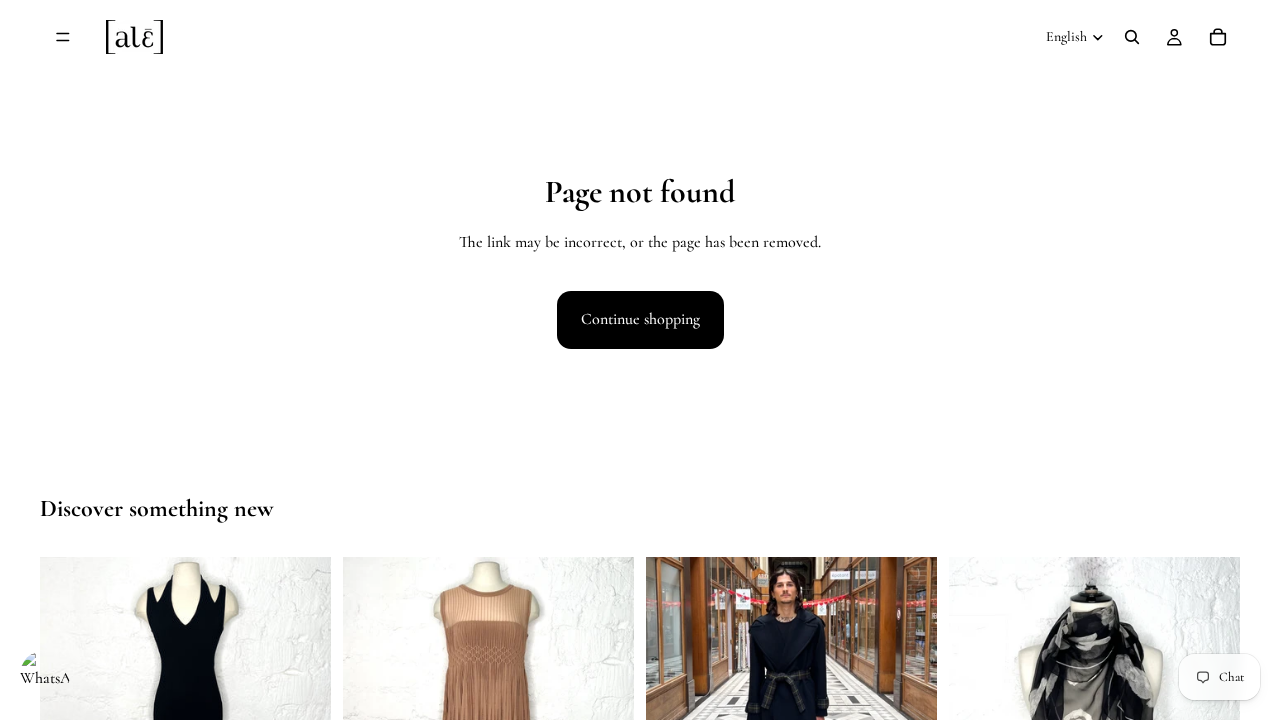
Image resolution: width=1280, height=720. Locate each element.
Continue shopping (640, 319)
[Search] (1132, 37)
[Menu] (63, 37)
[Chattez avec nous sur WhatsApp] (45, 675)
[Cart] (1218, 37)
